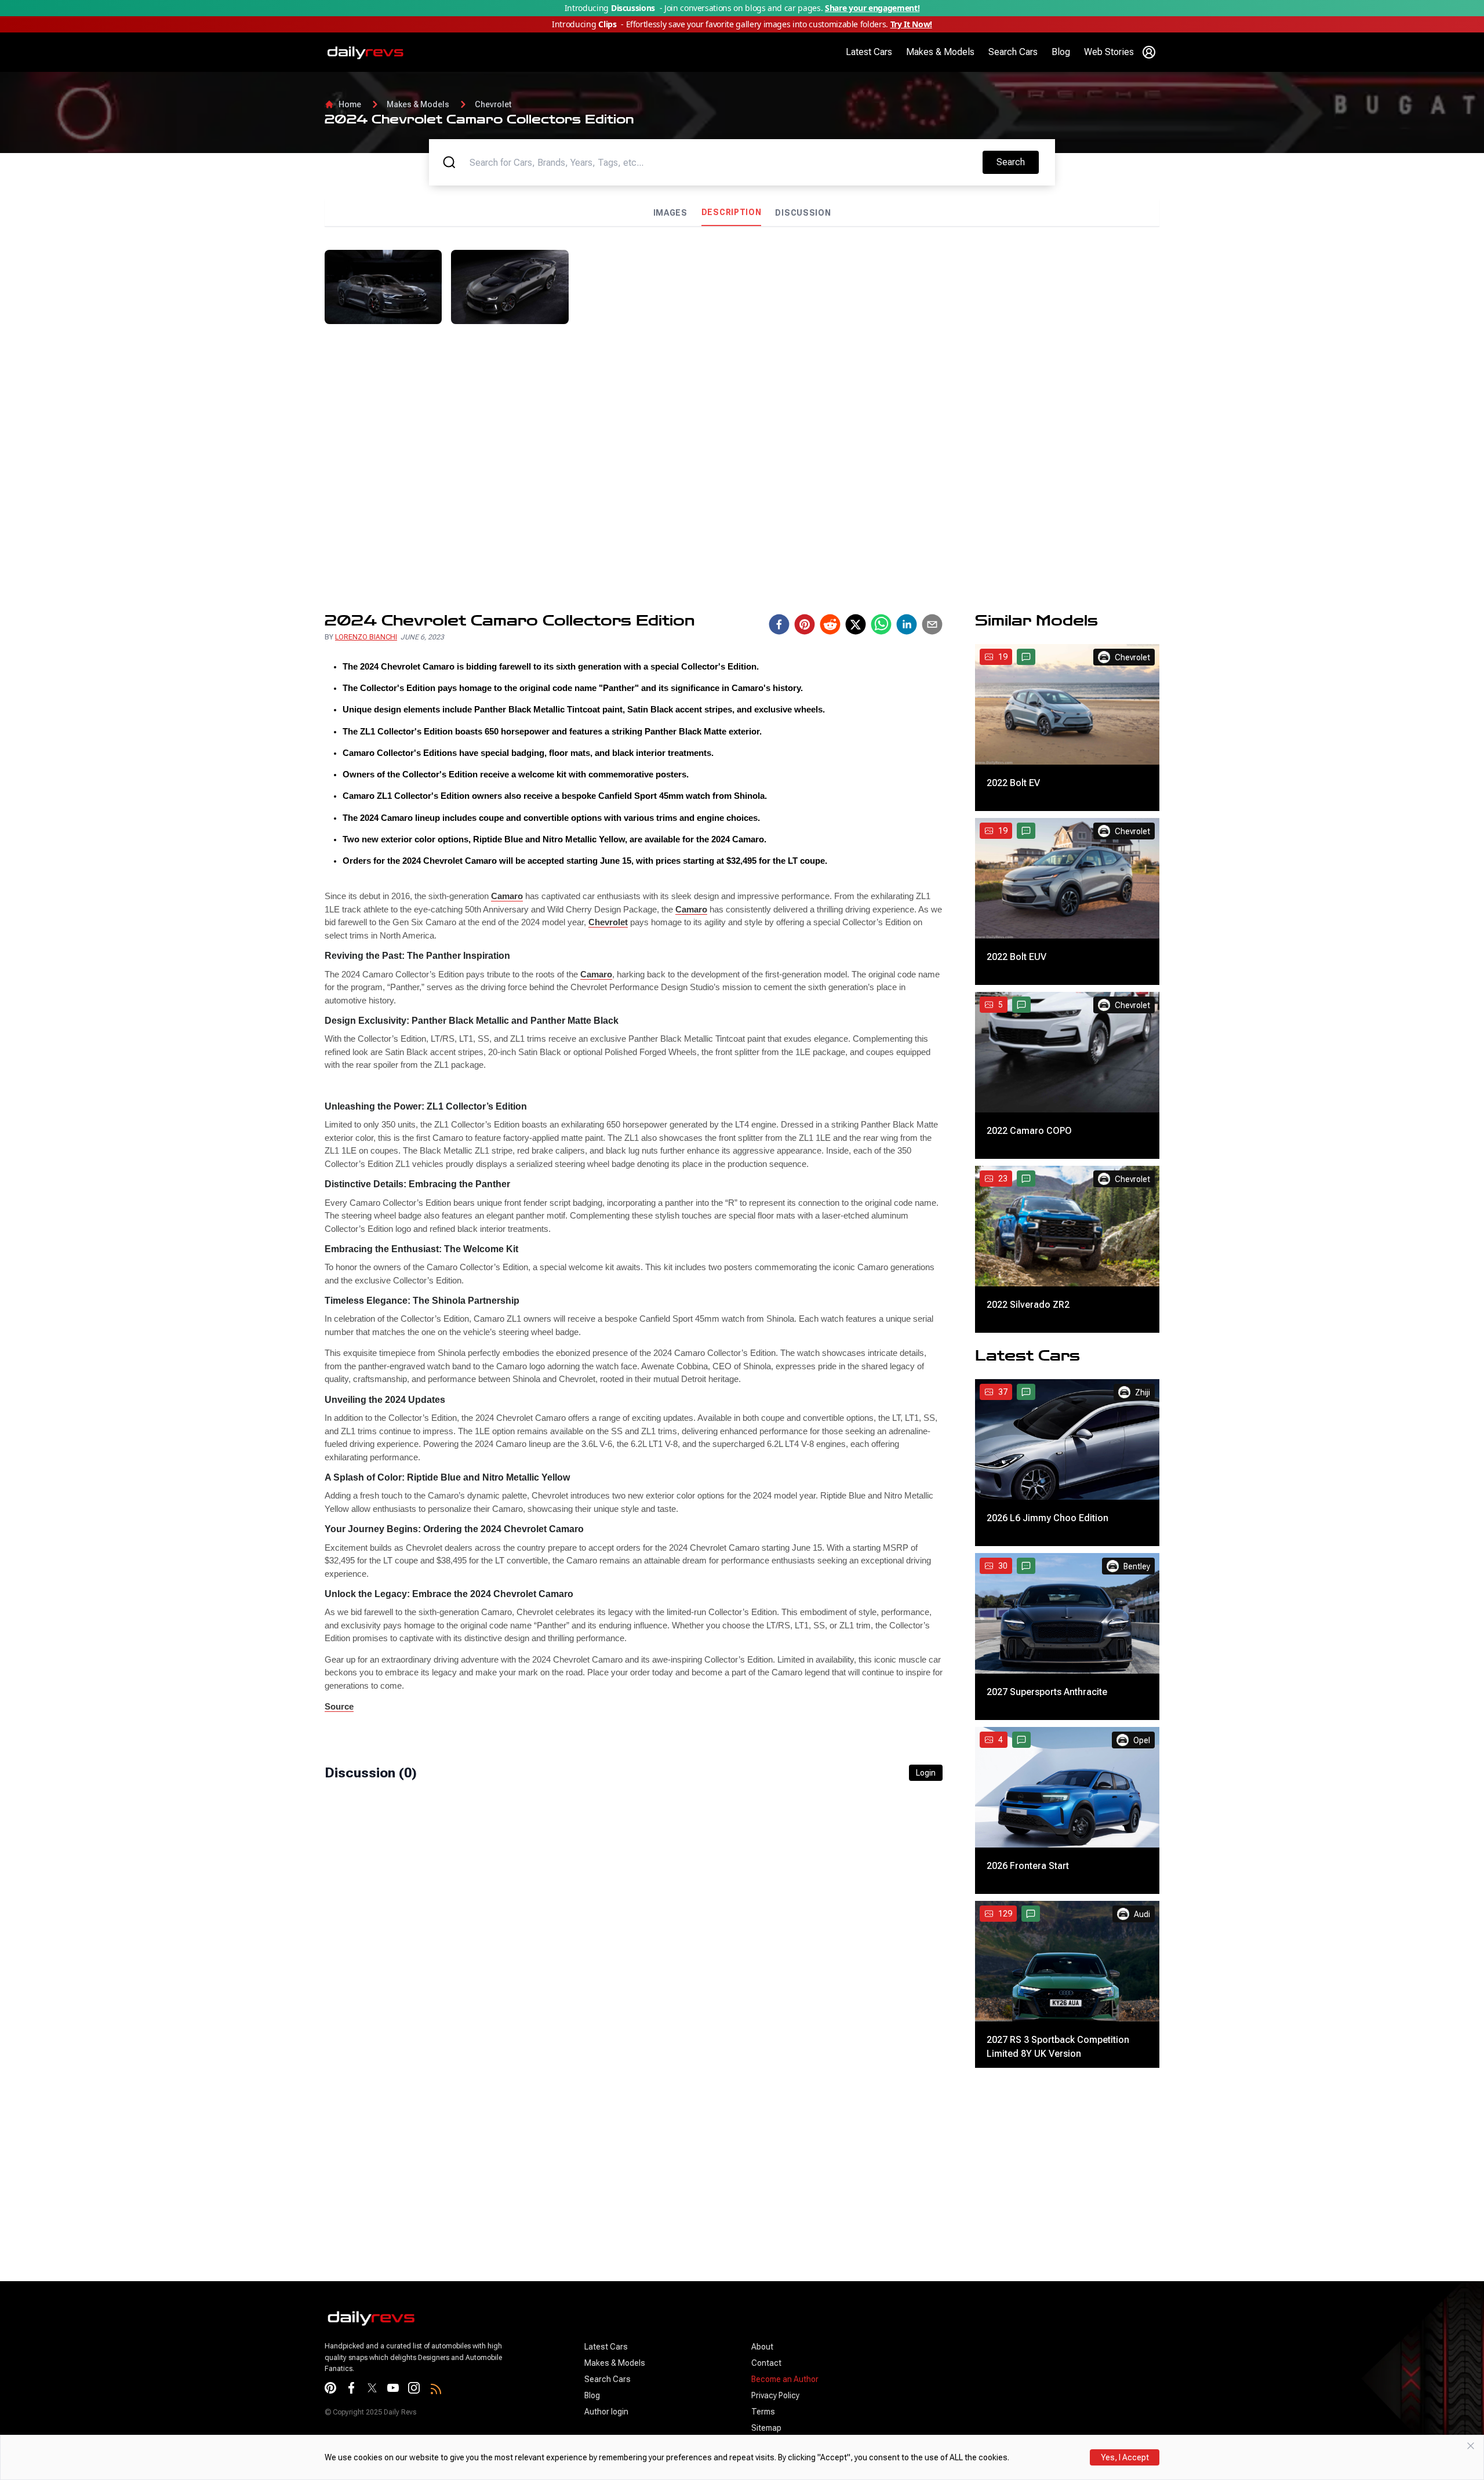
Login (926, 1773)
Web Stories (1109, 52)
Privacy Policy (775, 2395)
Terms (763, 2412)
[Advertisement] (1059, 331)
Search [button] (1017, 162)
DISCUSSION (803, 213)
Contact (766, 2363)
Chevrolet (493, 104)
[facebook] (779, 624)
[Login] (1149, 52)
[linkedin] (907, 624)
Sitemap (766, 2428)
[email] (932, 624)
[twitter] (856, 624)
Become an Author (785, 2379)
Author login (606, 2412)
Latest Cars (869, 52)
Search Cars (1013, 52)
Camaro (507, 896)
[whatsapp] (881, 624)
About (762, 2347)
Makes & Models (940, 52)
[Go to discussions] (1026, 657)
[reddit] (830, 624)
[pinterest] (805, 624)
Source (339, 1706)
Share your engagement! (872, 8)
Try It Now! (911, 24)
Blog (1061, 52)
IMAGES (670, 213)
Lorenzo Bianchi (366, 637)
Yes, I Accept (1125, 2457)
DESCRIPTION (732, 212)
